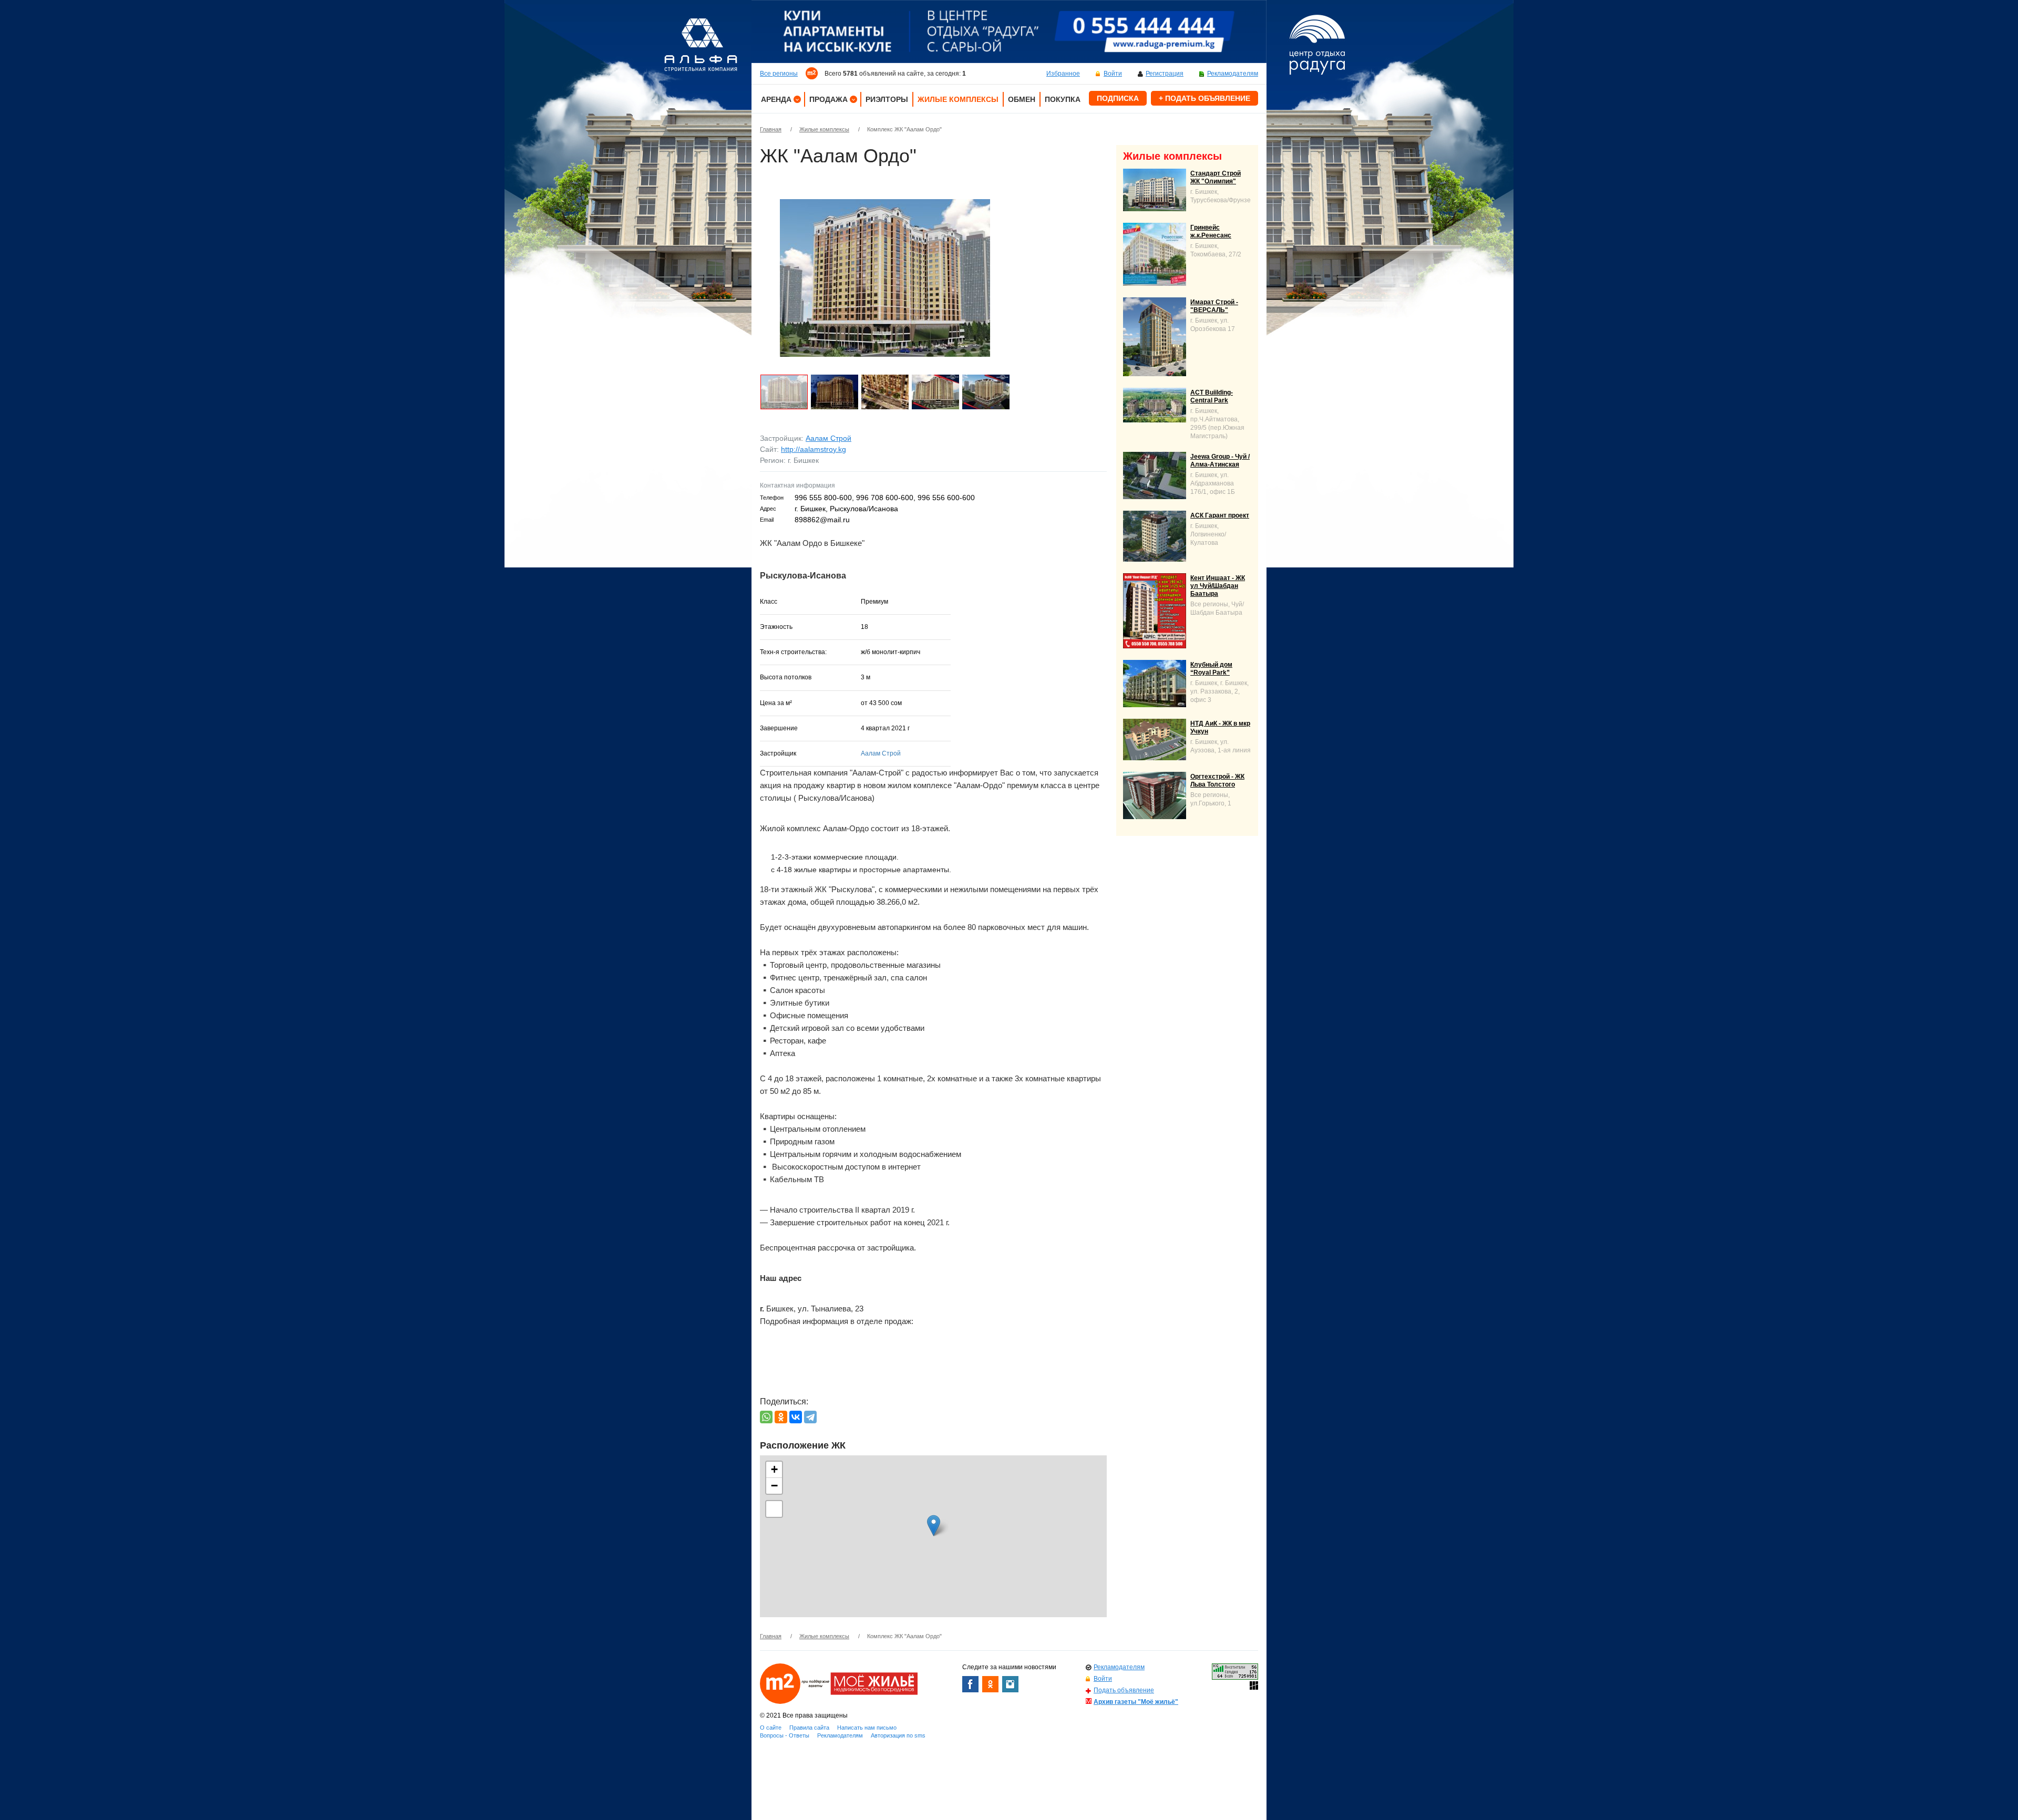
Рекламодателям (1233, 74)
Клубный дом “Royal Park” (1211, 669)
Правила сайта (809, 1728)
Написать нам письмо (867, 1728)
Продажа (828, 99)
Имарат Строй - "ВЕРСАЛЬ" (1214, 306)
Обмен (1022, 99)
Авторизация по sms (898, 1735)
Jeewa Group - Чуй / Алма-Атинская (1220, 461)
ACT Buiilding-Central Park (1212, 396)
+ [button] (774, 1469)
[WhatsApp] (766, 1417)
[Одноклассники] (781, 1417)
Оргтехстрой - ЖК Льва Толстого (1217, 780)
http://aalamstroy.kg (814, 449)
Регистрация (1165, 74)
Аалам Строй (828, 438)
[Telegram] (810, 1417)
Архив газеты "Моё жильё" (1136, 1702)
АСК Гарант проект (1220, 515)
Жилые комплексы (958, 99)
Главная (771, 129)
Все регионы (779, 74)
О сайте (771, 1728)
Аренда (776, 99)
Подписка (1118, 98)
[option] (1009, 32)
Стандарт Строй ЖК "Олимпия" (1216, 177)
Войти (1113, 74)
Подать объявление (1124, 1690)
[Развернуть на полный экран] (774, 1509)
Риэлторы (887, 99)
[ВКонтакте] (796, 1417)
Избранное (1063, 74)
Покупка (1063, 99)
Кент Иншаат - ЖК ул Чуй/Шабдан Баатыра (1218, 586)
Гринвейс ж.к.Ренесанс (1211, 231)
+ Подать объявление (1204, 98)
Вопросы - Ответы (785, 1735)
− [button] (774, 1486)
